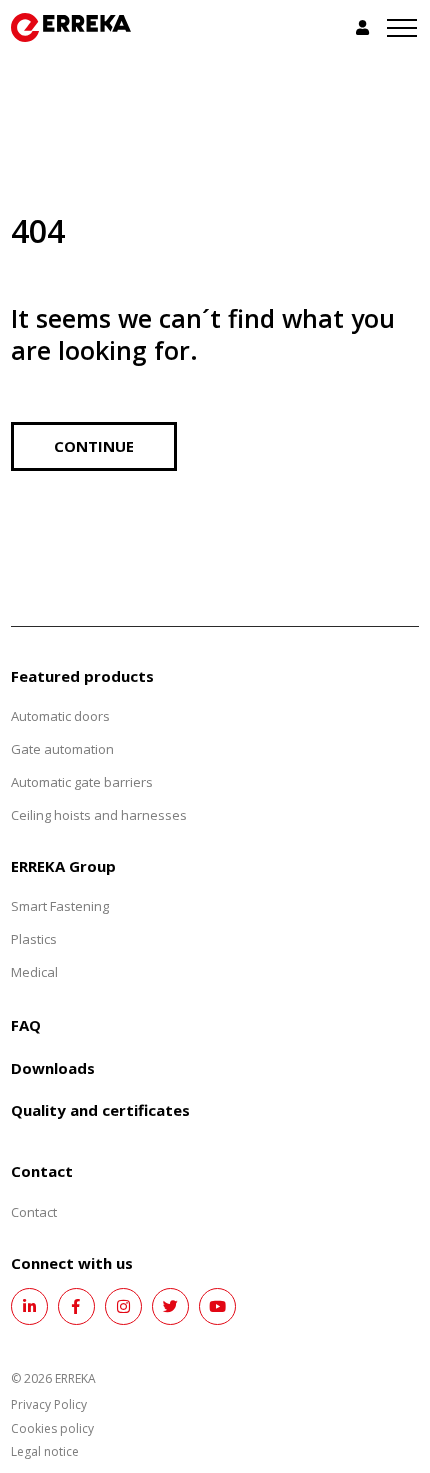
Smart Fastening (60, 906)
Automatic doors (60, 716)
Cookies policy (52, 1428)
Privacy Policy (49, 1404)
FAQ (26, 1025)
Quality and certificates (100, 1110)
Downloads (53, 1068)
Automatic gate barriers (82, 782)
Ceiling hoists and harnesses (99, 815)
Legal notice (45, 1451)
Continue (94, 446)
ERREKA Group (63, 866)
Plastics (34, 939)
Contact (34, 1212)
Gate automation (62, 749)
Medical (34, 972)
